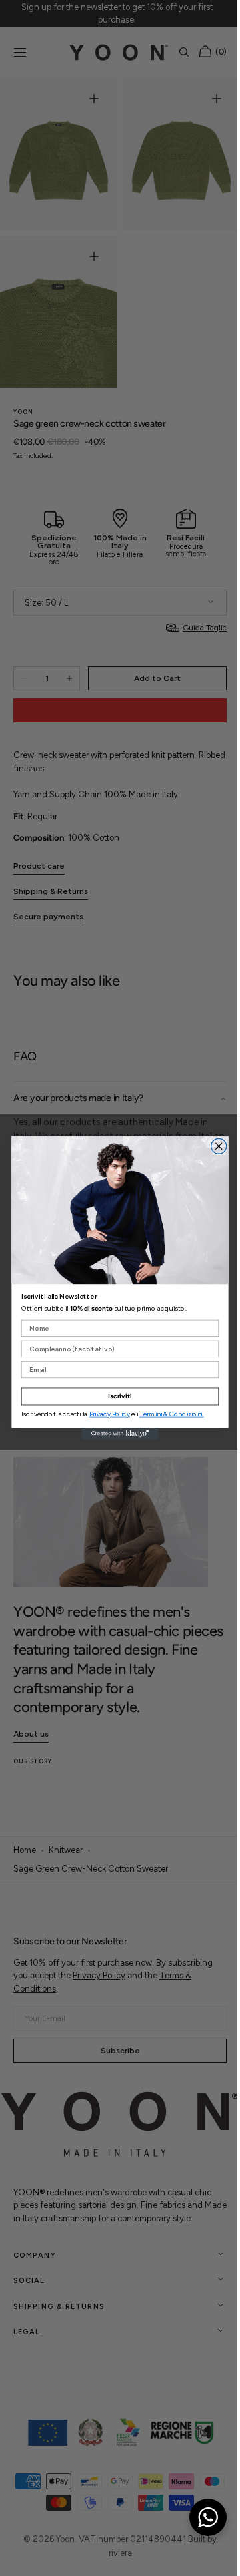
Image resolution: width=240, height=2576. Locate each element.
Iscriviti (115, 1396)
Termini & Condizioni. (166, 1414)
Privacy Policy (104, 1414)
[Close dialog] (214, 1146)
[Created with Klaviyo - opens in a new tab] (115, 1433)
